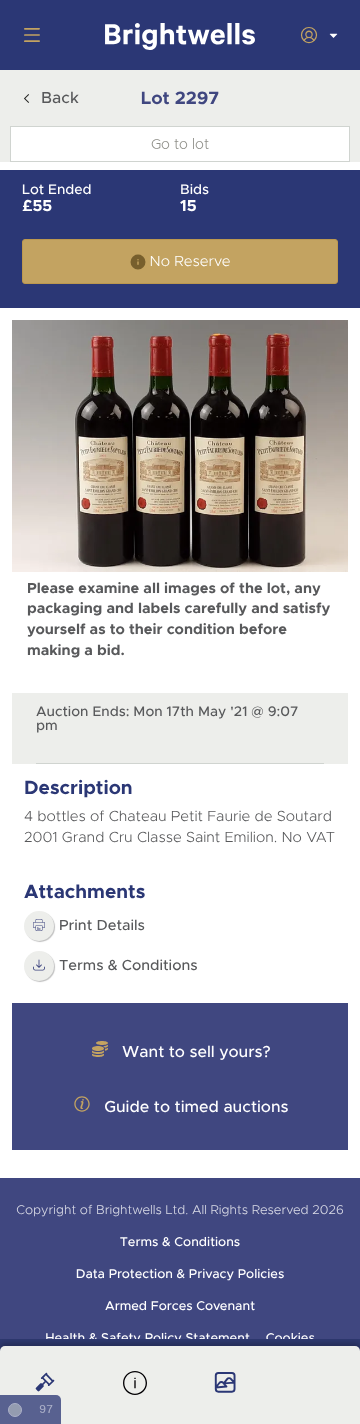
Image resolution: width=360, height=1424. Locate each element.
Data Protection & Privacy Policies (180, 1274)
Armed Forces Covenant (180, 1306)
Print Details (102, 926)
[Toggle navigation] (28, 35)
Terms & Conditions (180, 1242)
